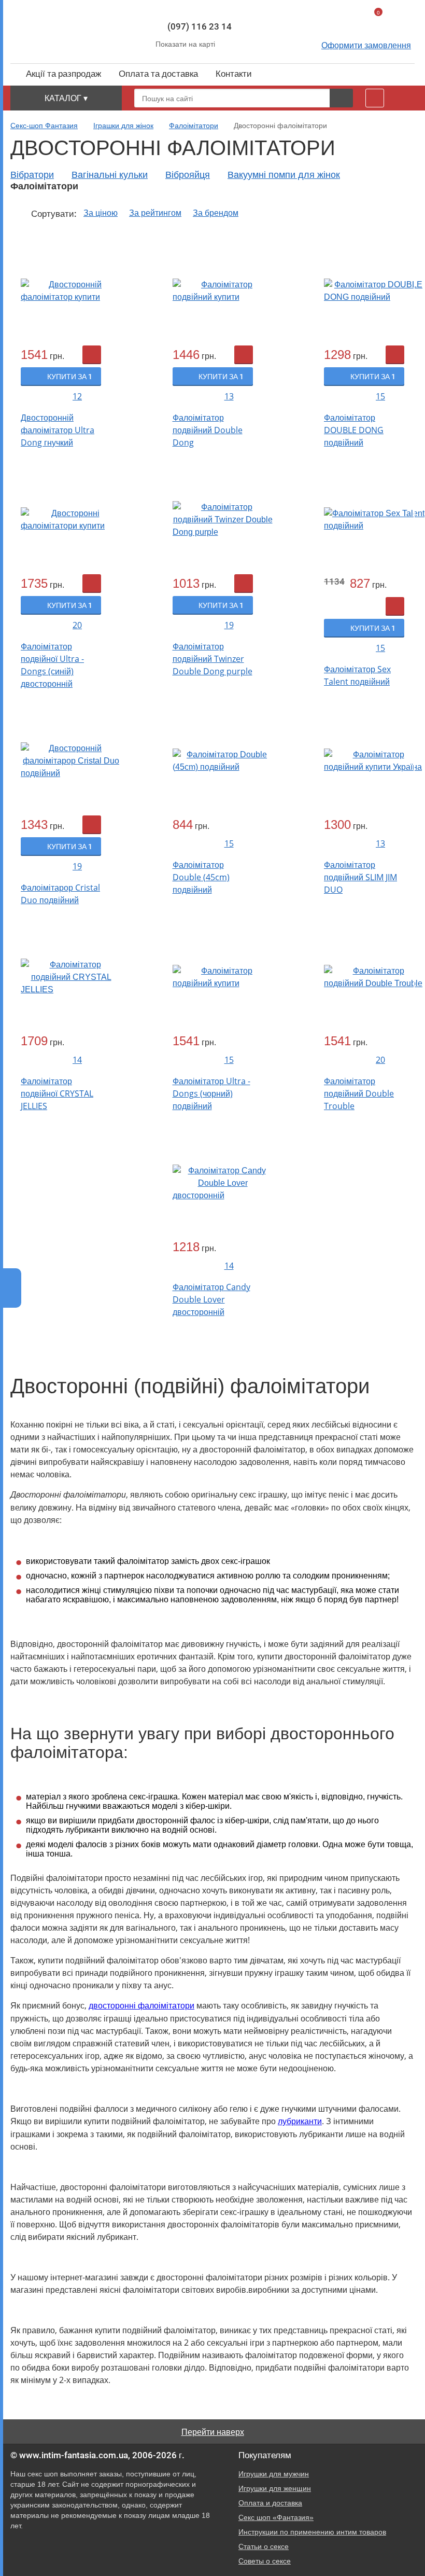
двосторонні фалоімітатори (141, 2006)
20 (77, 625)
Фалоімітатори (194, 126)
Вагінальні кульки (110, 175)
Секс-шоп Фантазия (44, 126)
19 (229, 625)
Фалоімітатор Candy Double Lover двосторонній (211, 1299)
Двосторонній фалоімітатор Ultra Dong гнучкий (58, 430)
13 (229, 396)
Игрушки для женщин (275, 2488)
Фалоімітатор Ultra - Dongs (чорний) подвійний (211, 1093)
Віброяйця (188, 175)
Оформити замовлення (366, 45)
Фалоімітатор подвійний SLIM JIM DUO (360, 877)
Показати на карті (185, 44)
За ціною (101, 213)
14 (77, 1060)
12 (77, 396)
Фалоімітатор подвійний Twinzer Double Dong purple (212, 659)
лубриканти (300, 2121)
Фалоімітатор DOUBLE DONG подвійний (354, 430)
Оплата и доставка (270, 2503)
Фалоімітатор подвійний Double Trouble (359, 1093)
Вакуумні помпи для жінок (284, 175)
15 (380, 396)
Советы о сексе (265, 2561)
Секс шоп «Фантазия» (276, 2517)
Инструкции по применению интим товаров (312, 2532)
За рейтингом (155, 213)
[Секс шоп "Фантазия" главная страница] (73, 31)
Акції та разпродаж (63, 74)
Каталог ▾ (66, 98)
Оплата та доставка (158, 74)
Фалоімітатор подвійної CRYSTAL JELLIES (57, 1093)
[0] (363, 23)
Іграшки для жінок (123, 126)
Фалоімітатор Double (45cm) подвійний (201, 877)
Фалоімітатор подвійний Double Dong (208, 430)
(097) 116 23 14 (200, 26)
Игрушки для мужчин (274, 2474)
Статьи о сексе (264, 2546)
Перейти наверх (213, 2432)
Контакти (234, 74)
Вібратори (32, 175)
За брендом (216, 213)
